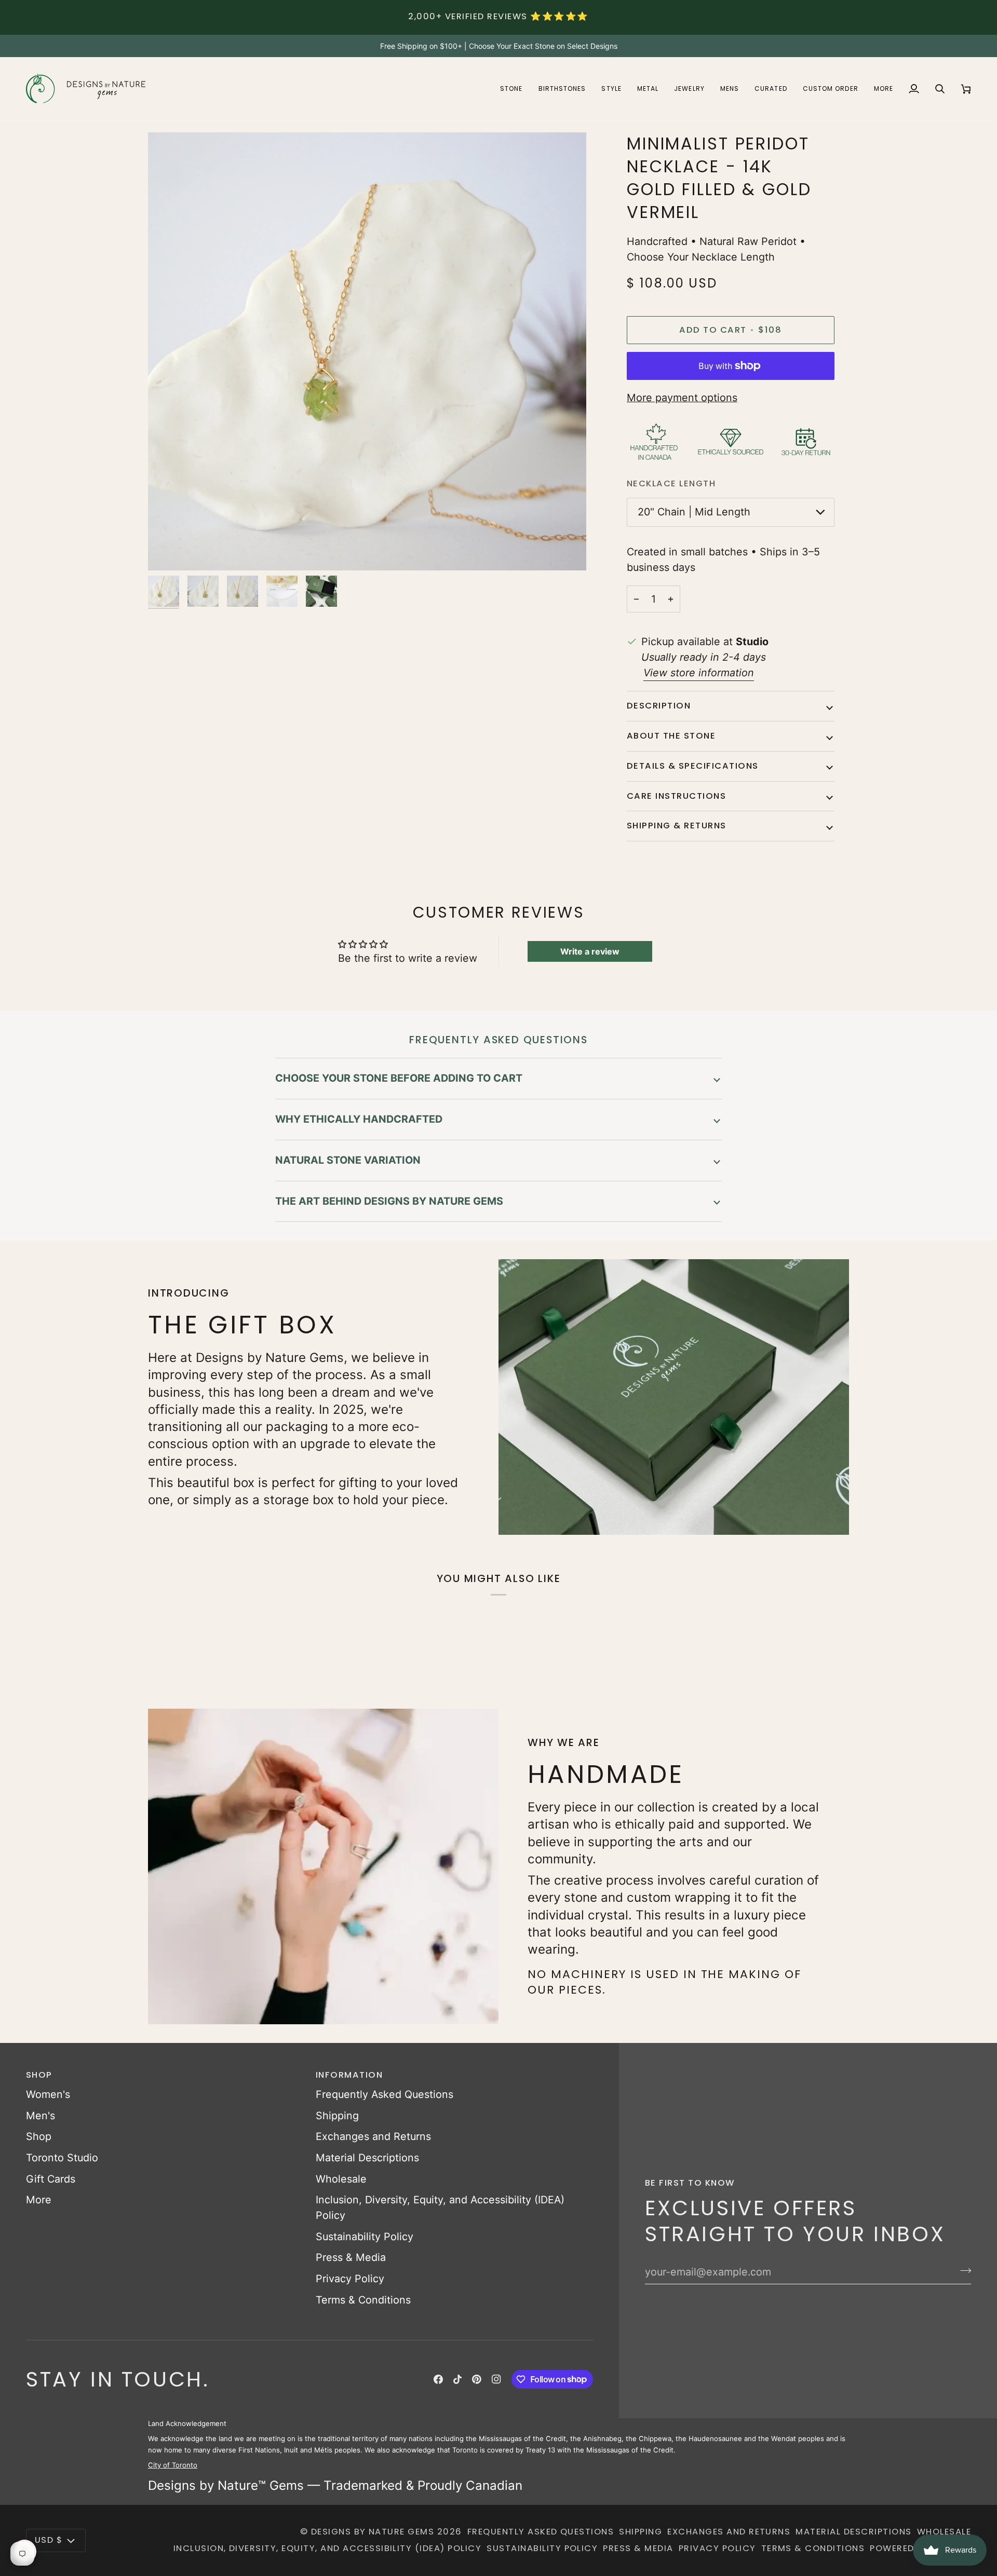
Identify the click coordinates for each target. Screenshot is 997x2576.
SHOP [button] (39, 2075)
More (39, 2200)
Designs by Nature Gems (373, 2532)
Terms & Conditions (363, 2300)
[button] (511, 88)
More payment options (682, 398)
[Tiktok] (457, 2379)
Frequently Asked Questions (385, 2094)
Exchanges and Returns (373, 2136)
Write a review (590, 951)
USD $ (49, 2540)
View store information (699, 673)
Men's (41, 2116)
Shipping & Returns (677, 826)
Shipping (337, 2116)
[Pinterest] (477, 2379)
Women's (48, 2094)
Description (659, 706)
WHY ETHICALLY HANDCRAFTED (359, 1119)
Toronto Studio (62, 2158)
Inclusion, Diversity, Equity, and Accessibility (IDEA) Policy (328, 2548)
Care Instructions (676, 796)
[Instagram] (496, 2379)
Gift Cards (51, 2179)
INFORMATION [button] (349, 2075)
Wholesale (341, 2179)
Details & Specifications (693, 766)
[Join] (962, 2271)
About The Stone (671, 736)
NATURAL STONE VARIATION (348, 1160)
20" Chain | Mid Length (694, 512)
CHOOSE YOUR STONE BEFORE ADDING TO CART (399, 1078)
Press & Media (351, 2257)
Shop (39, 2136)
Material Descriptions (367, 2158)
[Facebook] (438, 2379)
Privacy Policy (350, 2279)
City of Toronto (173, 2465)
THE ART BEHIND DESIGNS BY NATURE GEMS (389, 1201)
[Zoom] (167, 551)
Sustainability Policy (365, 2237)
